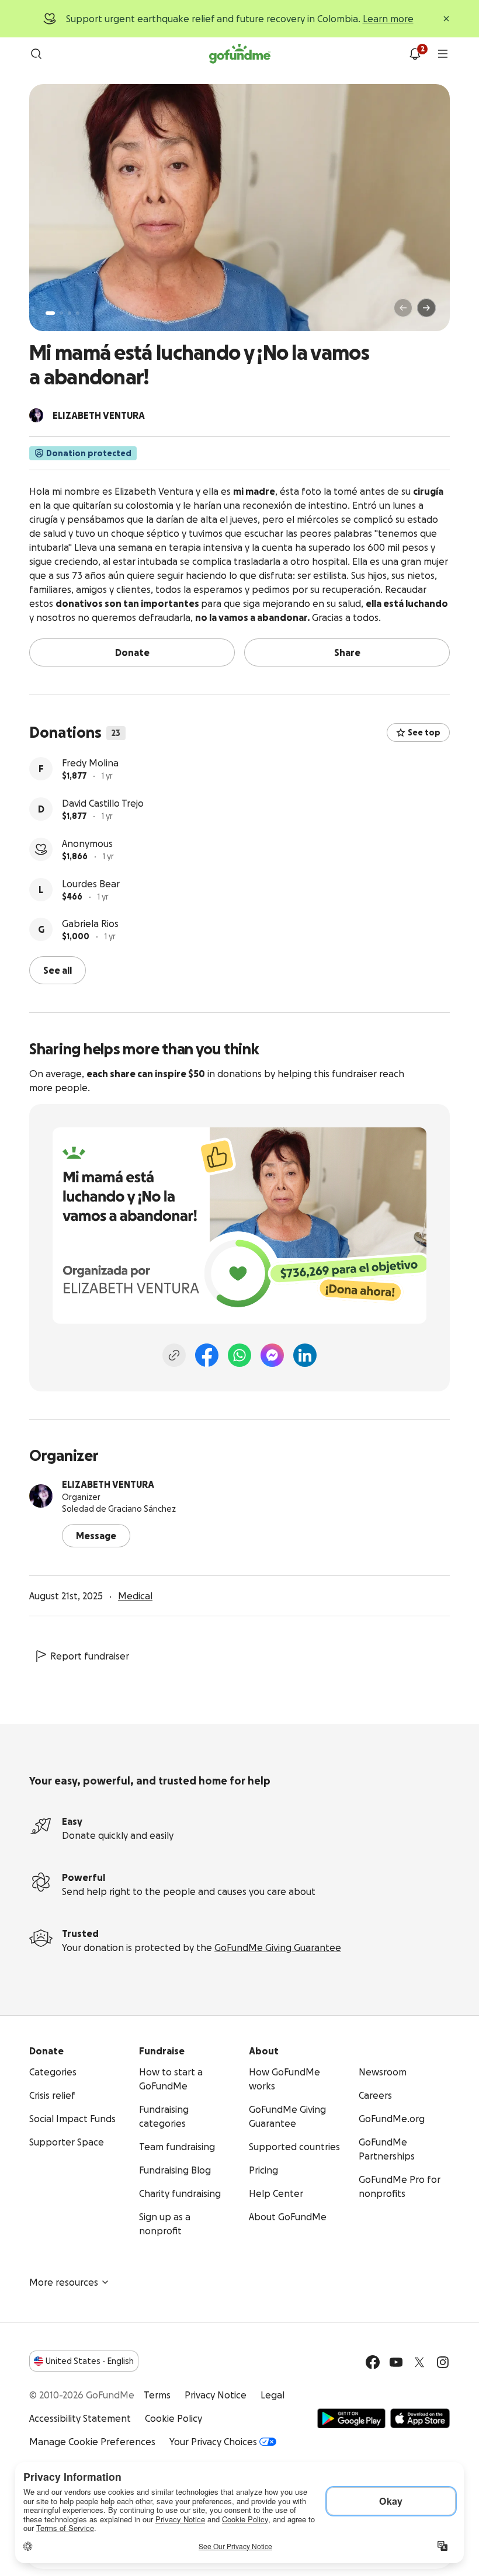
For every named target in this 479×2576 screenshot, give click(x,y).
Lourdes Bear (91, 884)
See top (424, 732)
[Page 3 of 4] (70, 313)
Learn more (388, 19)
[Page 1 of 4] (50, 313)
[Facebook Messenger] (272, 1355)
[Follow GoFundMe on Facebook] (373, 2362)
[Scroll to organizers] (36, 415)
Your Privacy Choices (213, 2442)
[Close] (446, 19)
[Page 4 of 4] (78, 313)
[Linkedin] (305, 1355)
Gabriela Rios (90, 924)
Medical (135, 1596)
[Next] (426, 308)
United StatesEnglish (90, 2361)
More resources (64, 2282)
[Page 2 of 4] (61, 313)
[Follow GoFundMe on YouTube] (396, 2362)
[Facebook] (207, 1355)
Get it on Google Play (351, 2418)
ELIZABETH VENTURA (108, 1484)
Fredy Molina (90, 763)
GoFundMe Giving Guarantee (278, 1947)
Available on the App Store (420, 2418)
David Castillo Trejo (103, 803)
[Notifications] (415, 54)
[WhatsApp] (239, 1355)
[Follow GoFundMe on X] (419, 2362)
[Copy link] (174, 1355)
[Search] (36, 54)
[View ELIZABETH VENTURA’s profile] (41, 1496)
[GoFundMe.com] (240, 54)
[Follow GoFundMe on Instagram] (443, 2362)
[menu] (443, 54)
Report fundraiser (90, 1656)
